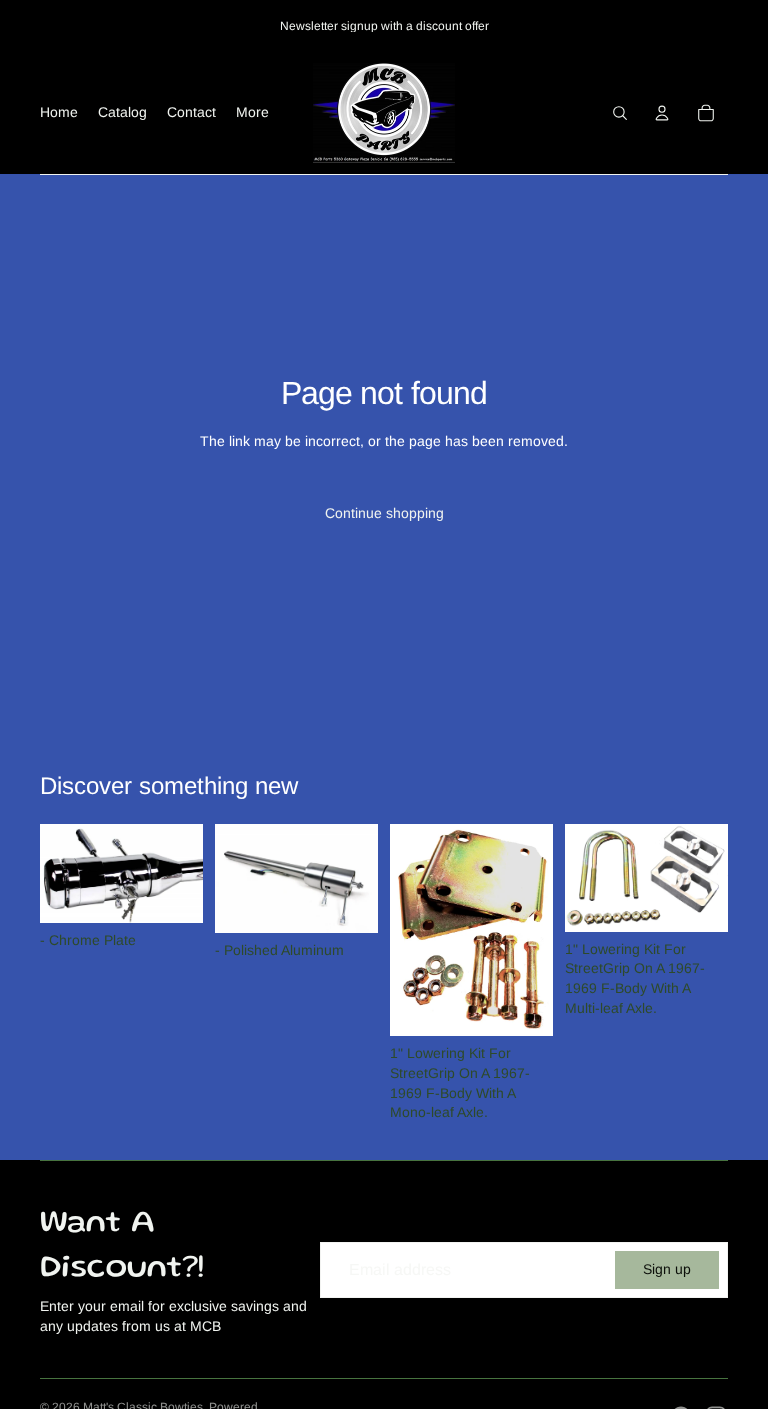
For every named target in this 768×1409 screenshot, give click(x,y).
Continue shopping (384, 513)
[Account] (662, 113)
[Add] (172, 892)
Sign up (667, 1269)
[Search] (620, 113)
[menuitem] (252, 113)
